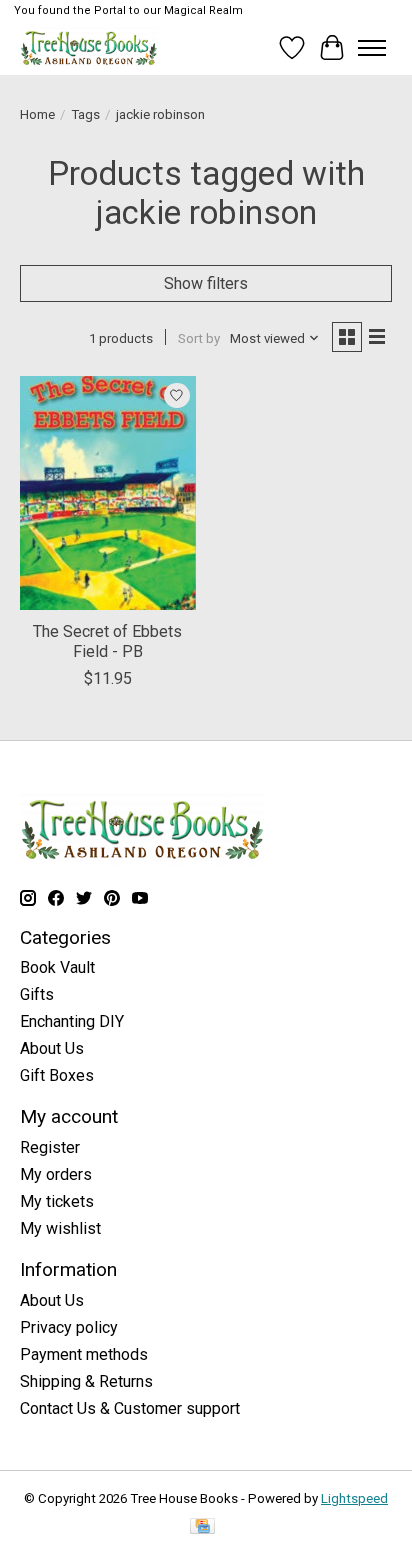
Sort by (199, 338)
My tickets (57, 1201)
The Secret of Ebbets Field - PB (107, 641)
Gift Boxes (57, 1075)
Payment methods (84, 1354)
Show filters (206, 283)
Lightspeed (354, 1498)
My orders (56, 1174)
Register (50, 1147)
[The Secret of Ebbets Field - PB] (108, 493)
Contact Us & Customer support (130, 1408)
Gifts (37, 994)
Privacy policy (69, 1327)
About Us (52, 1048)
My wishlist (60, 1228)
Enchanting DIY (72, 1021)
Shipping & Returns (86, 1381)
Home (37, 114)
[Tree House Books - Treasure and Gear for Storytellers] (89, 47)
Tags (85, 114)
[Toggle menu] (372, 48)
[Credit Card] (202, 1527)
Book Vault (57, 967)
